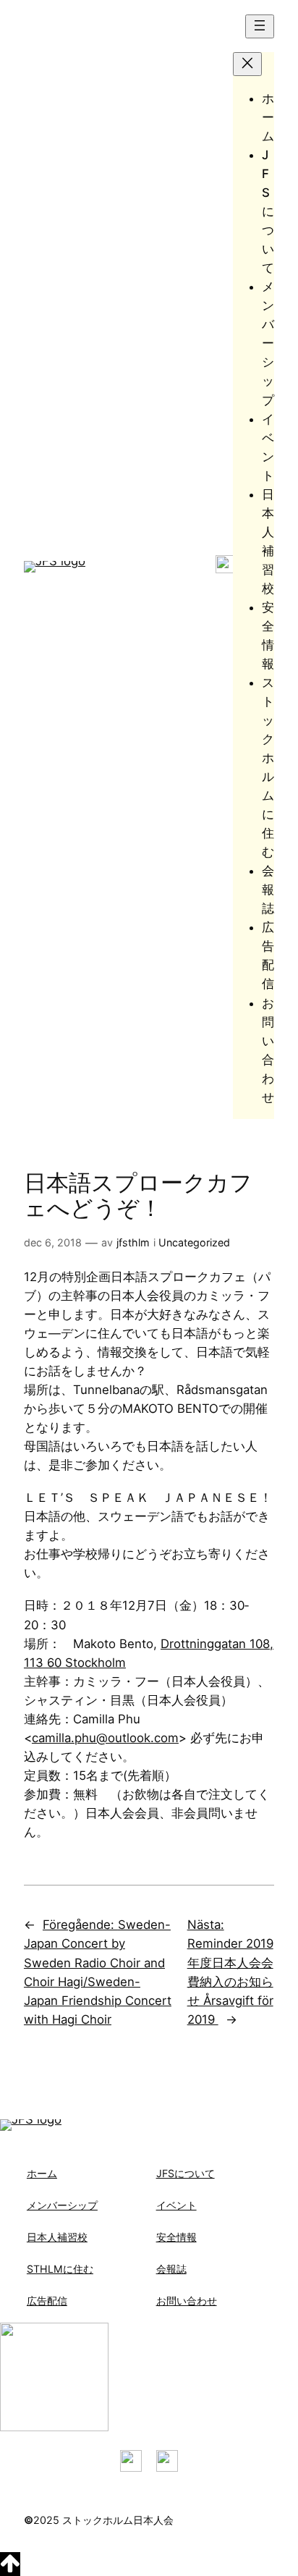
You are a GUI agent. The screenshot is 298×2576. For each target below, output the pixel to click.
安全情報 (176, 2237)
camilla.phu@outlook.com (105, 1738)
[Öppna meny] (260, 26)
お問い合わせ (187, 2301)
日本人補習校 (57, 2237)
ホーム (42, 2173)
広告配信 (47, 2301)
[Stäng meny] (247, 64)
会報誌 (171, 2269)
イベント (176, 2205)
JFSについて (186, 2173)
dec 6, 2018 (53, 1242)
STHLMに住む (60, 2269)
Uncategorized (194, 1242)
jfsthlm (133, 1242)
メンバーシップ (62, 2205)
